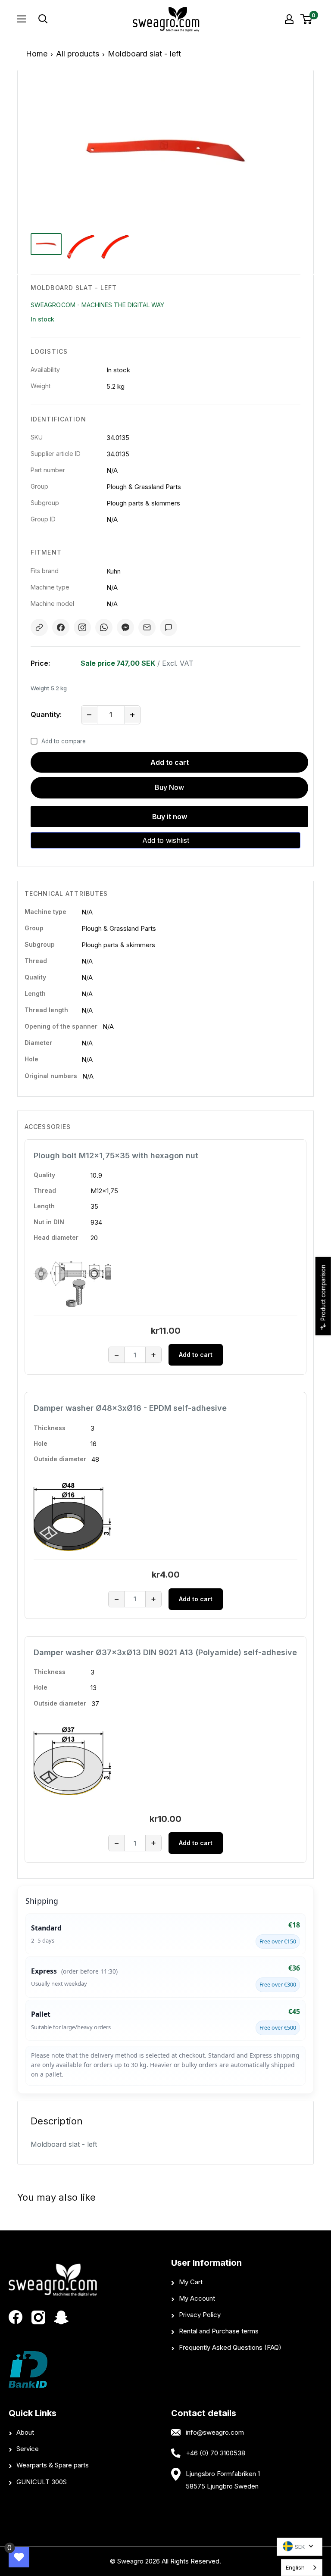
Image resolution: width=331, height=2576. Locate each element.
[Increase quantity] (132, 715)
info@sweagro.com (215, 2432)
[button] (165, 840)
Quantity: (46, 714)
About (25, 2432)
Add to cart (170, 762)
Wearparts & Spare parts (53, 2465)
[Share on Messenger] (125, 627)
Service (28, 2449)
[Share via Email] (147, 627)
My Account (197, 2298)
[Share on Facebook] (61, 627)
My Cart (191, 2282)
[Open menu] (22, 19)
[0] (307, 19)
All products (78, 54)
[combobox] (302, 2568)
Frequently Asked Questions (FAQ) (230, 2347)
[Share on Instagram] (82, 627)
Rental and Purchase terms (219, 2331)
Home (37, 54)
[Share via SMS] (169, 627)
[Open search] (74, 19)
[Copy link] (39, 627)
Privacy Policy (200, 2315)
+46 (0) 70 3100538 (215, 2453)
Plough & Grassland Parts (119, 928)
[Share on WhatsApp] (104, 627)
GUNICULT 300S (42, 2482)
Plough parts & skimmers (118, 945)
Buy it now (170, 817)
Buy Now (169, 787)
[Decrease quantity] (89, 715)
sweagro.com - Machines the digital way (97, 305)
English (295, 2567)
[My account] (289, 19)
